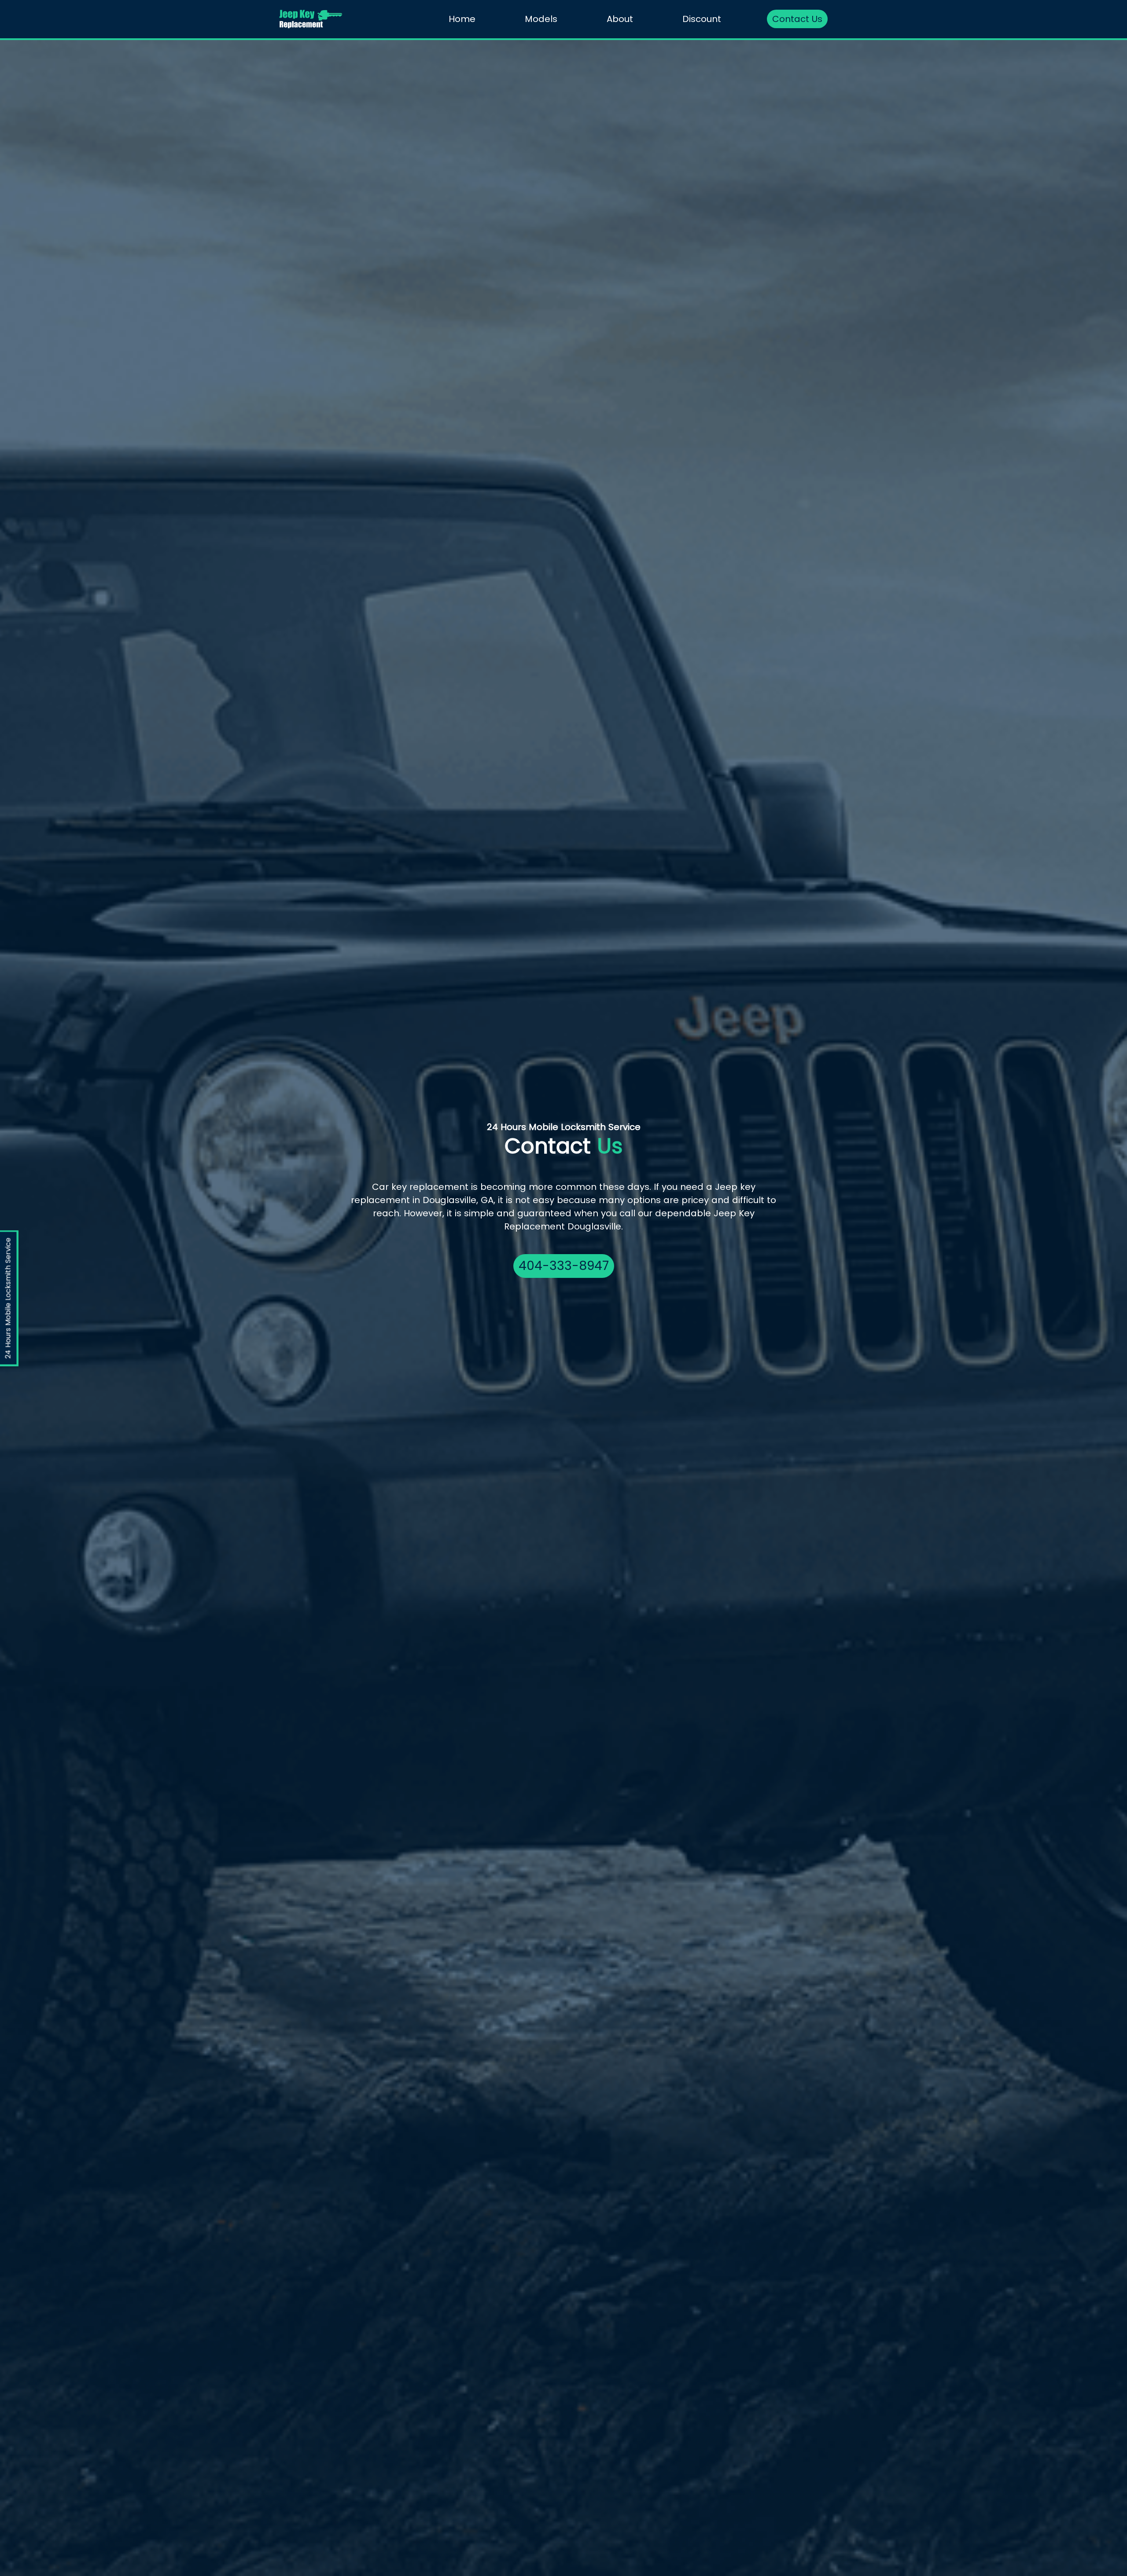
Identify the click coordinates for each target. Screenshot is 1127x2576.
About (620, 19)
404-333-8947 (564, 1266)
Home (462, 19)
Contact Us (797, 19)
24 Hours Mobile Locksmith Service (8, 1298)
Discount (702, 19)
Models (541, 19)
